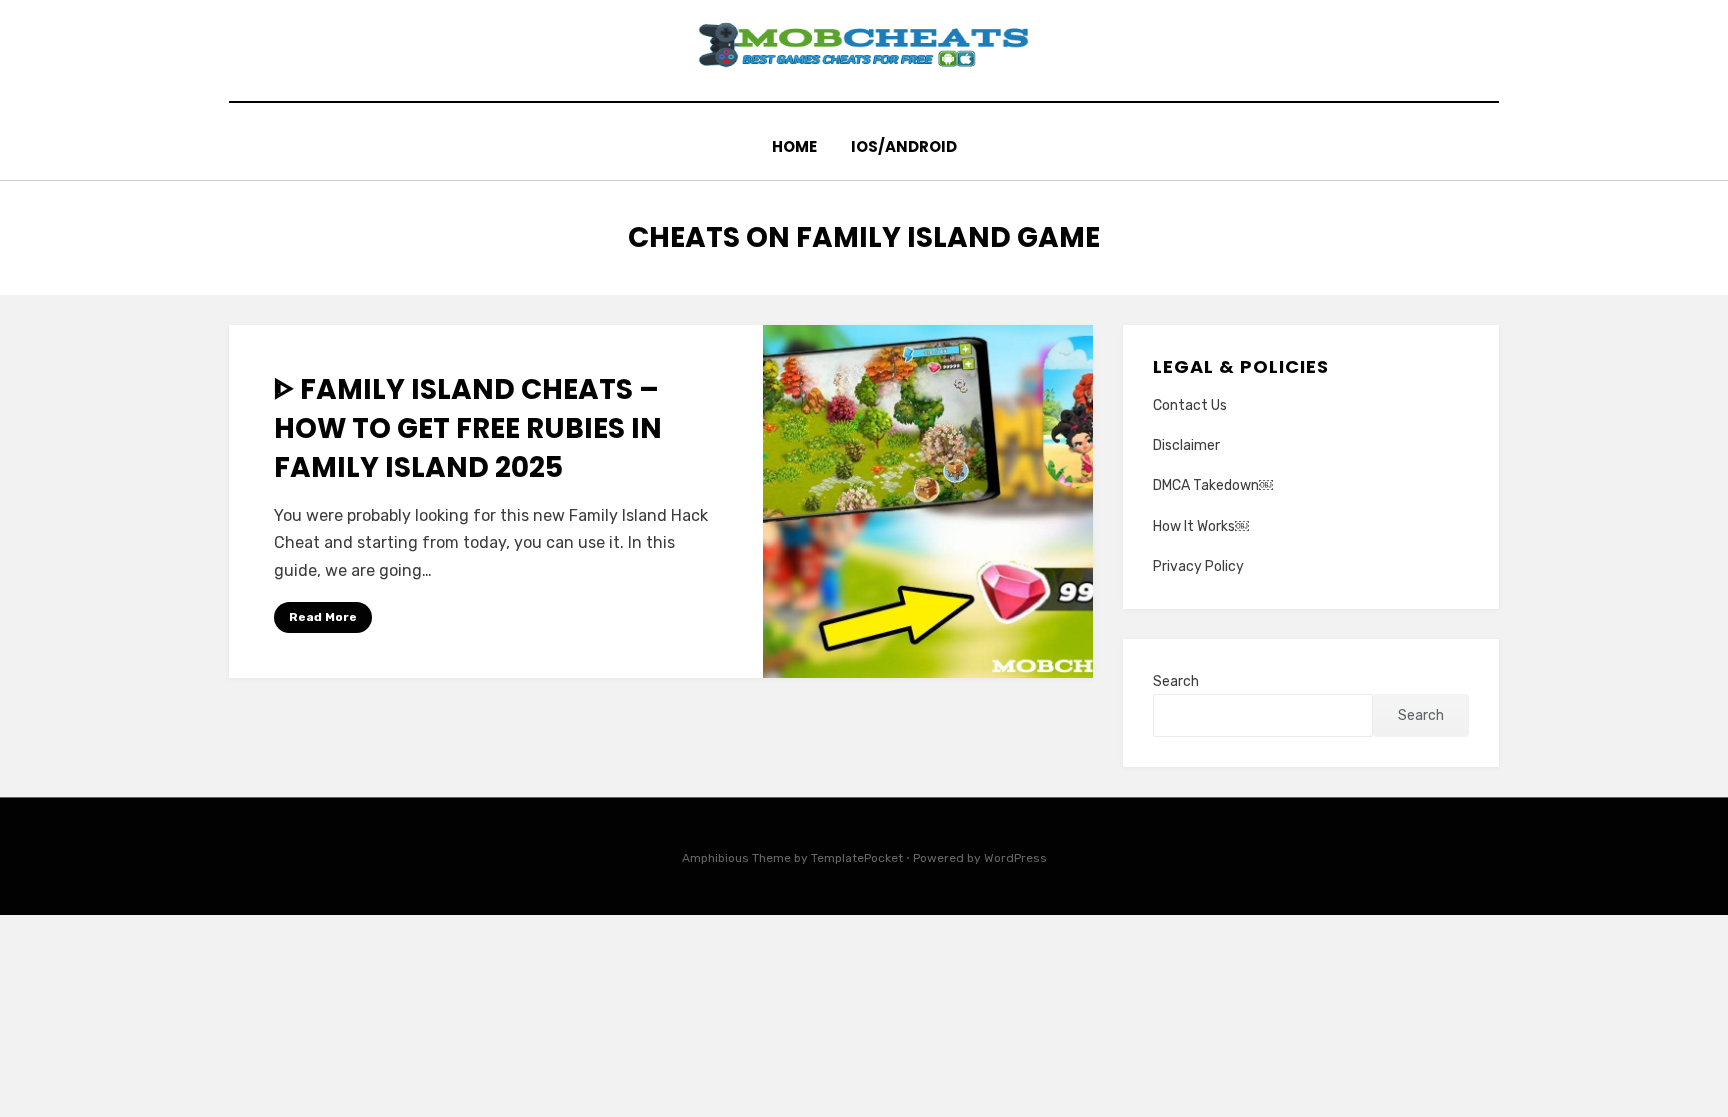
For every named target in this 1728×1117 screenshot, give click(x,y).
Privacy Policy (1198, 566)
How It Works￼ (1201, 526)
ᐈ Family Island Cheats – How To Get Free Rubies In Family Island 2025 (468, 428)
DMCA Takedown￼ (1213, 485)
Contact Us (1190, 405)
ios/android (904, 146)
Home (794, 146)
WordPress (1015, 858)
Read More (323, 617)
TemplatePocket (857, 858)
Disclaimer (1186, 445)
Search (1176, 681)
